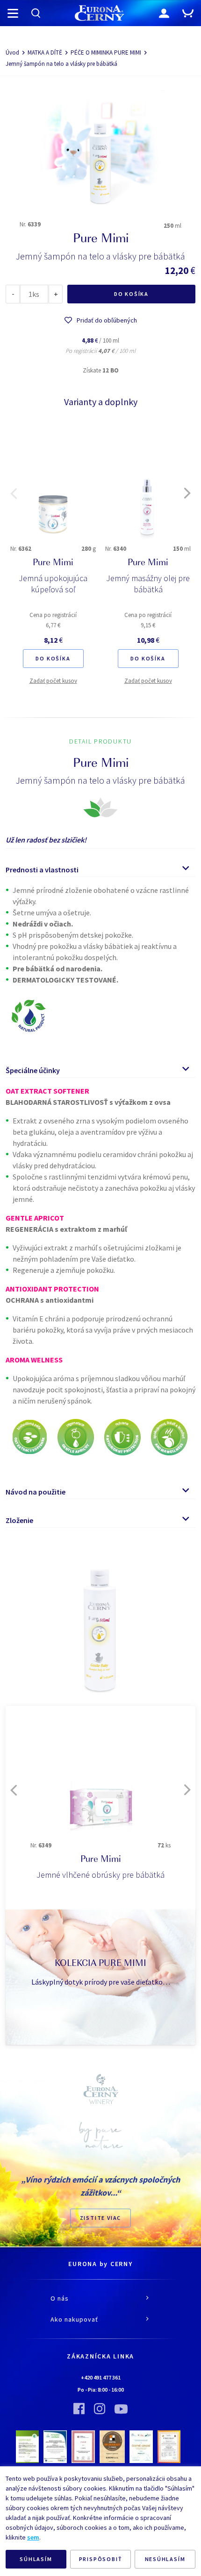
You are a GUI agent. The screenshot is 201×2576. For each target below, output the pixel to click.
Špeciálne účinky (33, 1070)
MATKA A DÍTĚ (45, 53)
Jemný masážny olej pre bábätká (148, 584)
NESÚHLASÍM (165, 2559)
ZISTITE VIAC (101, 2218)
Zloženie (19, 1520)
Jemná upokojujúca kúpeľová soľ (53, 584)
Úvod (12, 53)
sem (33, 2537)
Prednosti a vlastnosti (42, 870)
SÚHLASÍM (36, 2559)
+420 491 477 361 (101, 2377)
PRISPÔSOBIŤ (101, 2559)
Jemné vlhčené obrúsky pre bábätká (100, 1875)
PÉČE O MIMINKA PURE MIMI (106, 53)
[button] (14, 493)
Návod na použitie (36, 1492)
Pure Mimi (53, 563)
